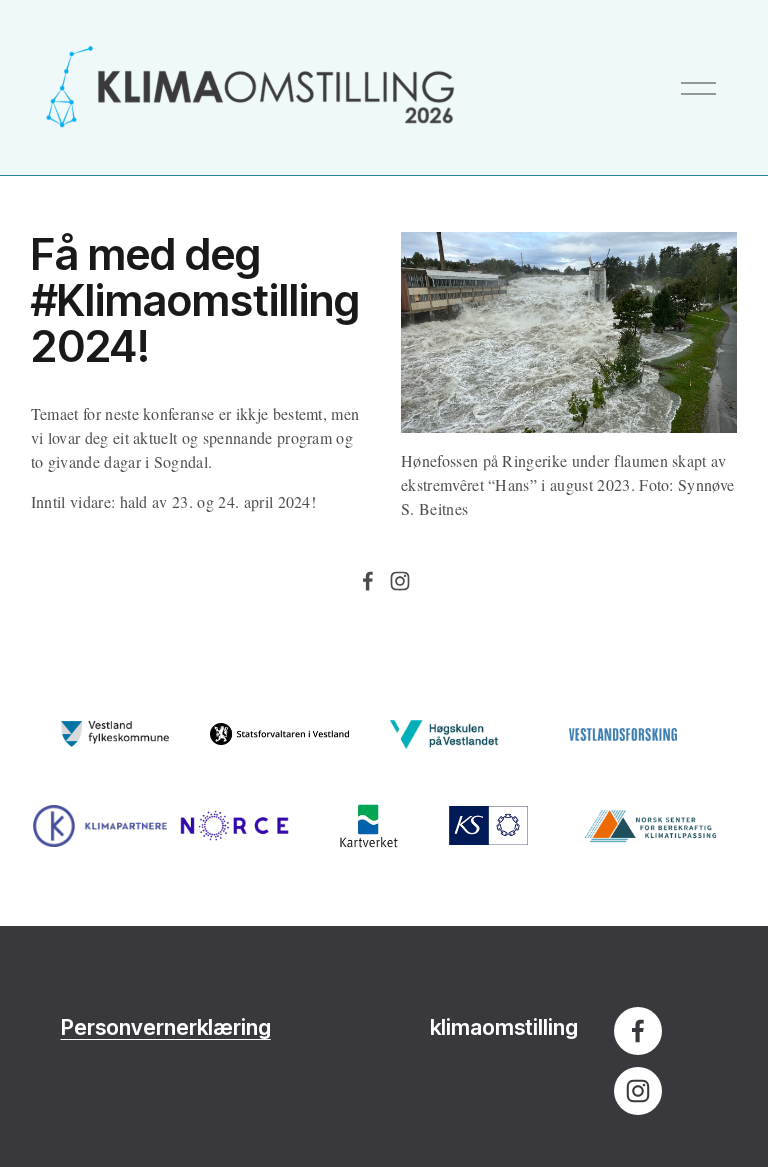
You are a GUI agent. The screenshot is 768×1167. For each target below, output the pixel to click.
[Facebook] (368, 581)
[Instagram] (400, 581)
